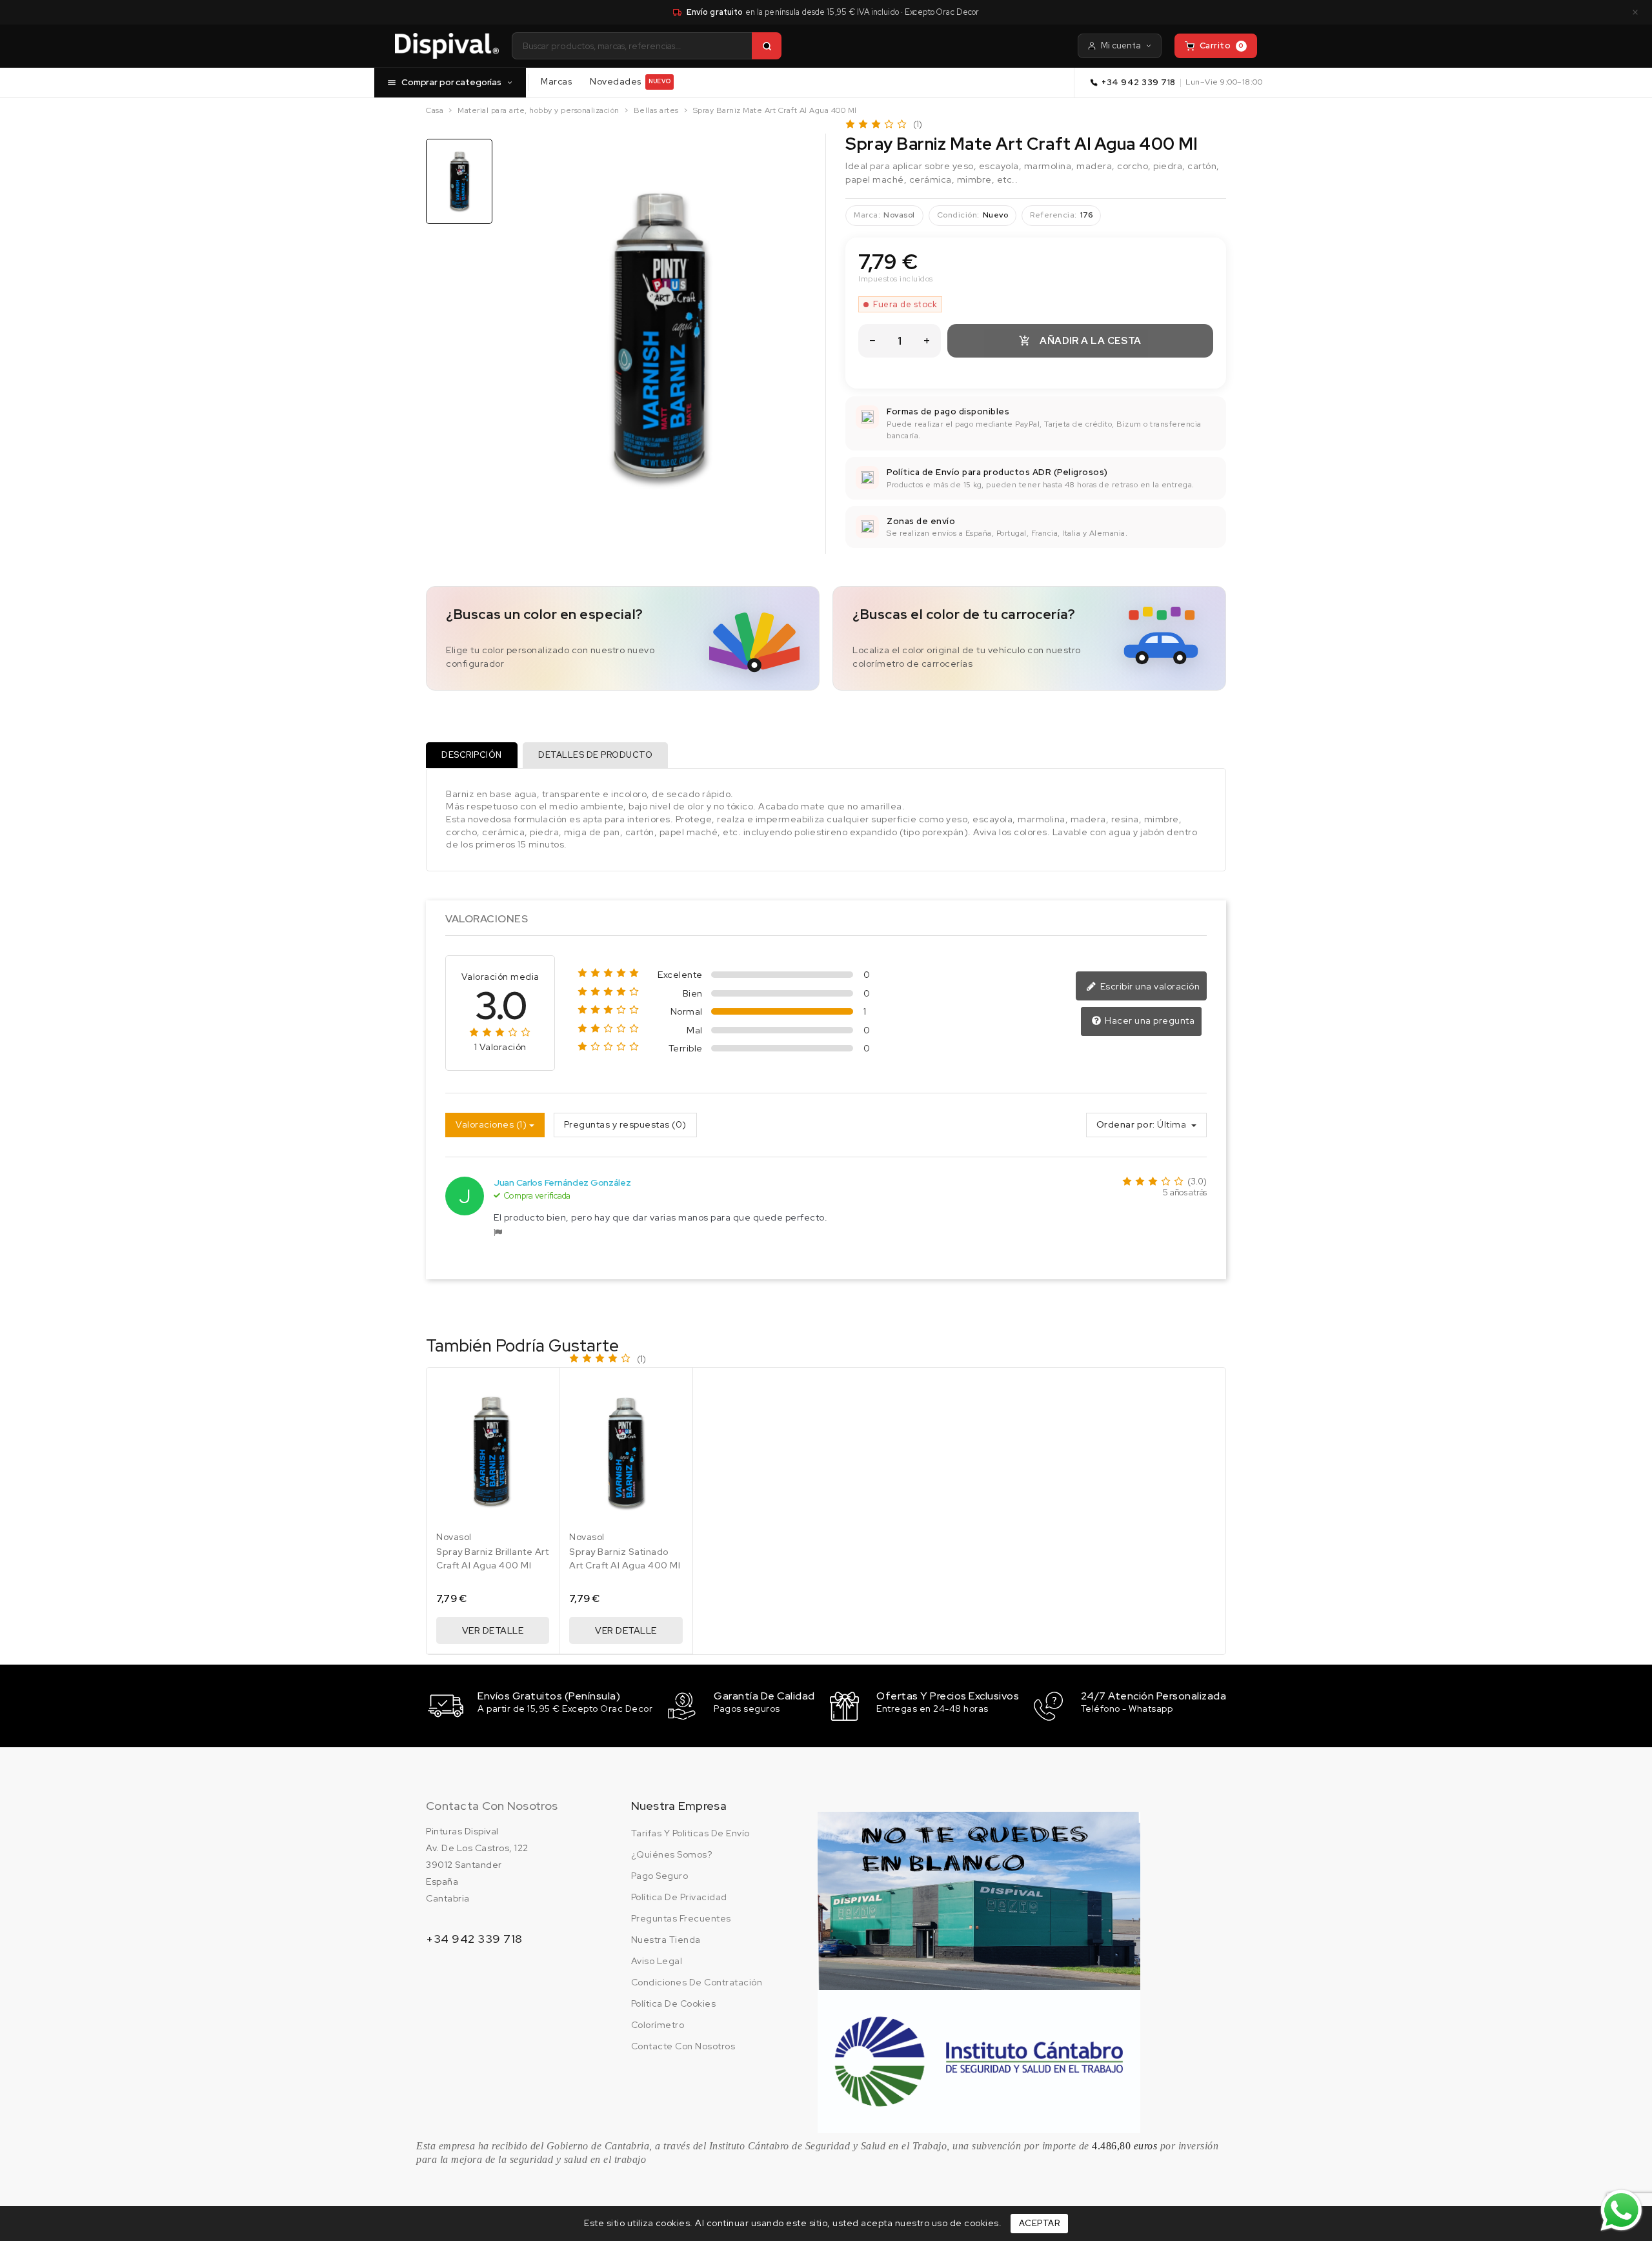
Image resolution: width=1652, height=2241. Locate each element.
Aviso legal (657, 1961)
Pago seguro (660, 1876)
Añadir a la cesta (1080, 341)
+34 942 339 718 (1139, 82)
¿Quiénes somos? (672, 1854)
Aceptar (1040, 2223)
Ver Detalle (493, 1630)
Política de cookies (674, 2003)
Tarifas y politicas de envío (690, 1833)
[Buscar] (767, 46)
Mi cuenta (1121, 46)
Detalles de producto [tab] (595, 755)
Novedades (630, 81)
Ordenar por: (1126, 1124)
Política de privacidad (679, 1897)
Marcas (556, 81)
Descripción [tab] (472, 755)
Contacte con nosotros (683, 2046)
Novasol (899, 215)
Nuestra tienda (666, 1940)
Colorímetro (658, 2025)
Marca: (867, 215)
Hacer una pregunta (1149, 1020)
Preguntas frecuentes (681, 1918)
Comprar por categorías (451, 82)
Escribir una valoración (1149, 986)
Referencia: (1053, 215)
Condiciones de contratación (697, 1982)
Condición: (958, 215)
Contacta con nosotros (492, 1806)
